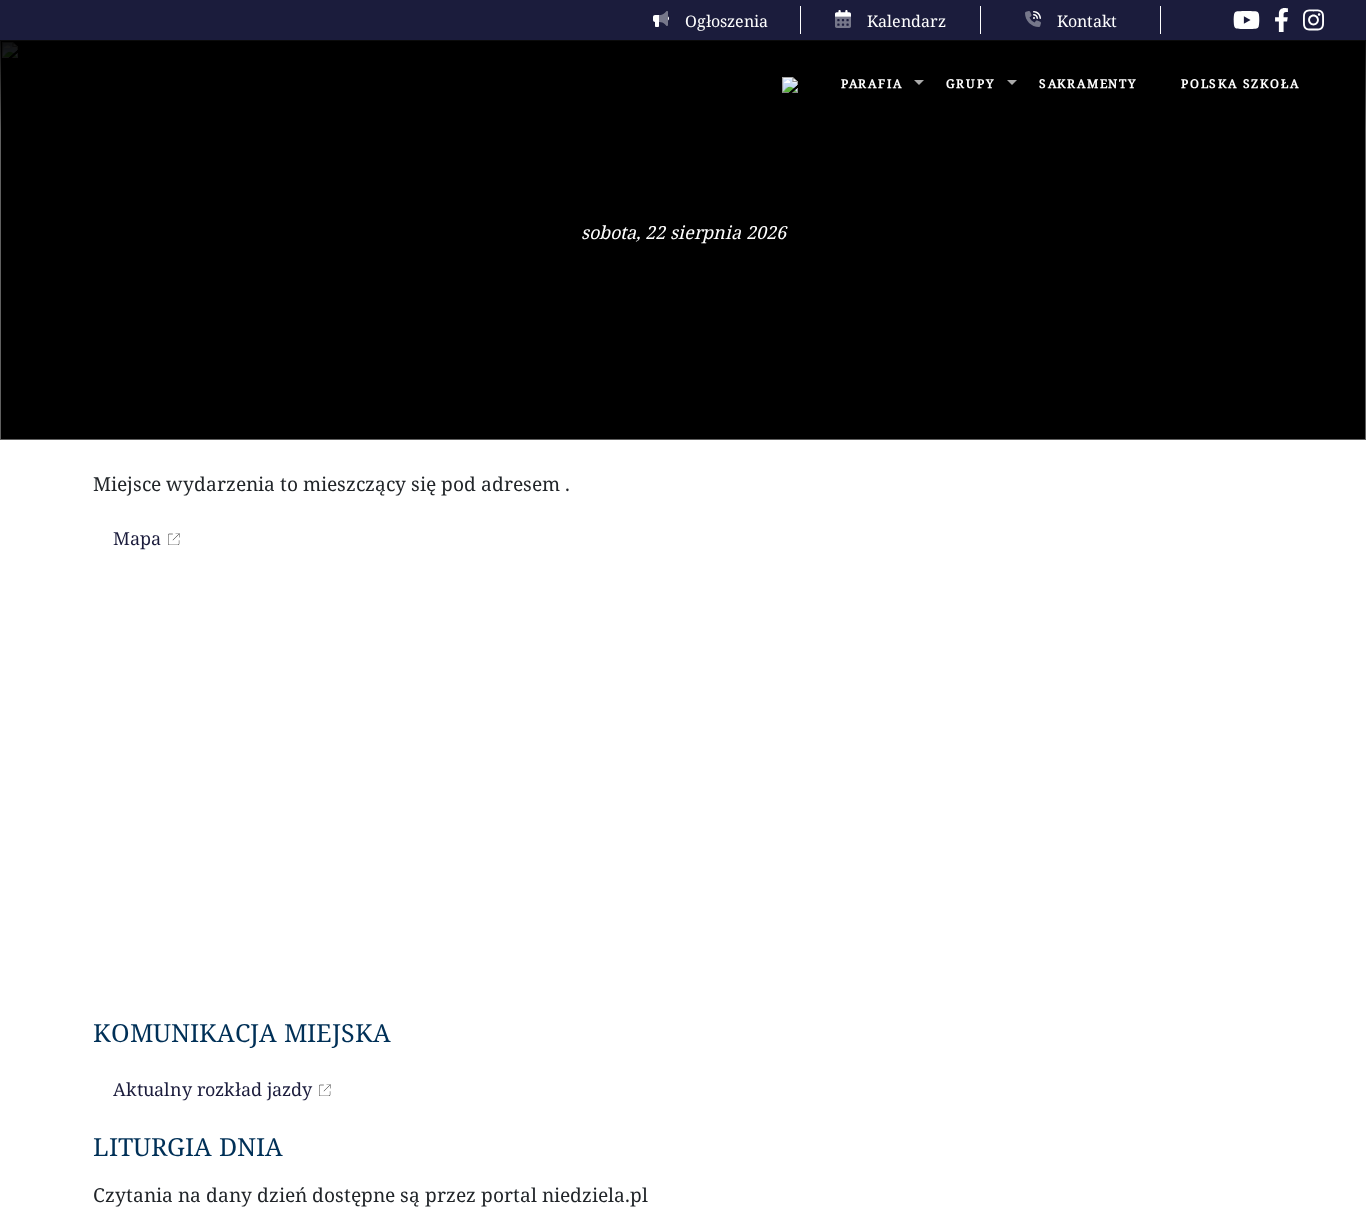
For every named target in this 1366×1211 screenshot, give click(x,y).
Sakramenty (1088, 83)
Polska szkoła (1240, 83)
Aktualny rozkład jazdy (212, 1089)
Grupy (971, 83)
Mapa (137, 538)
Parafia (872, 83)
